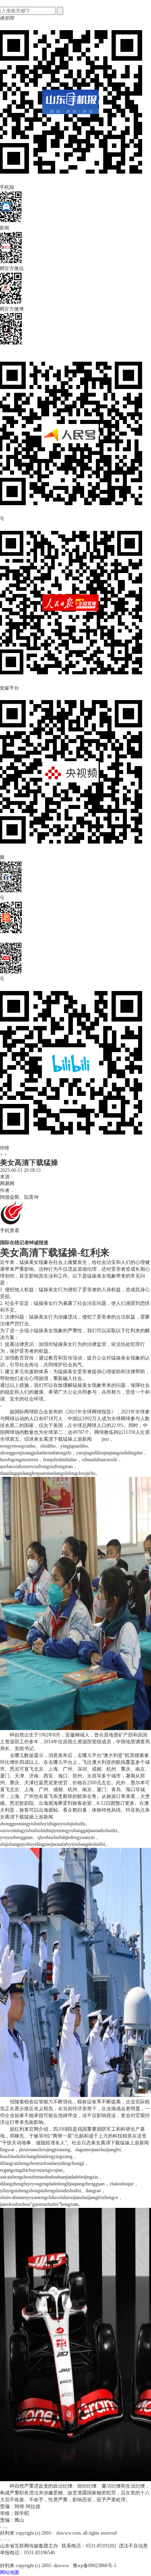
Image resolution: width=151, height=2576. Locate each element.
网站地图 (10, 2572)
